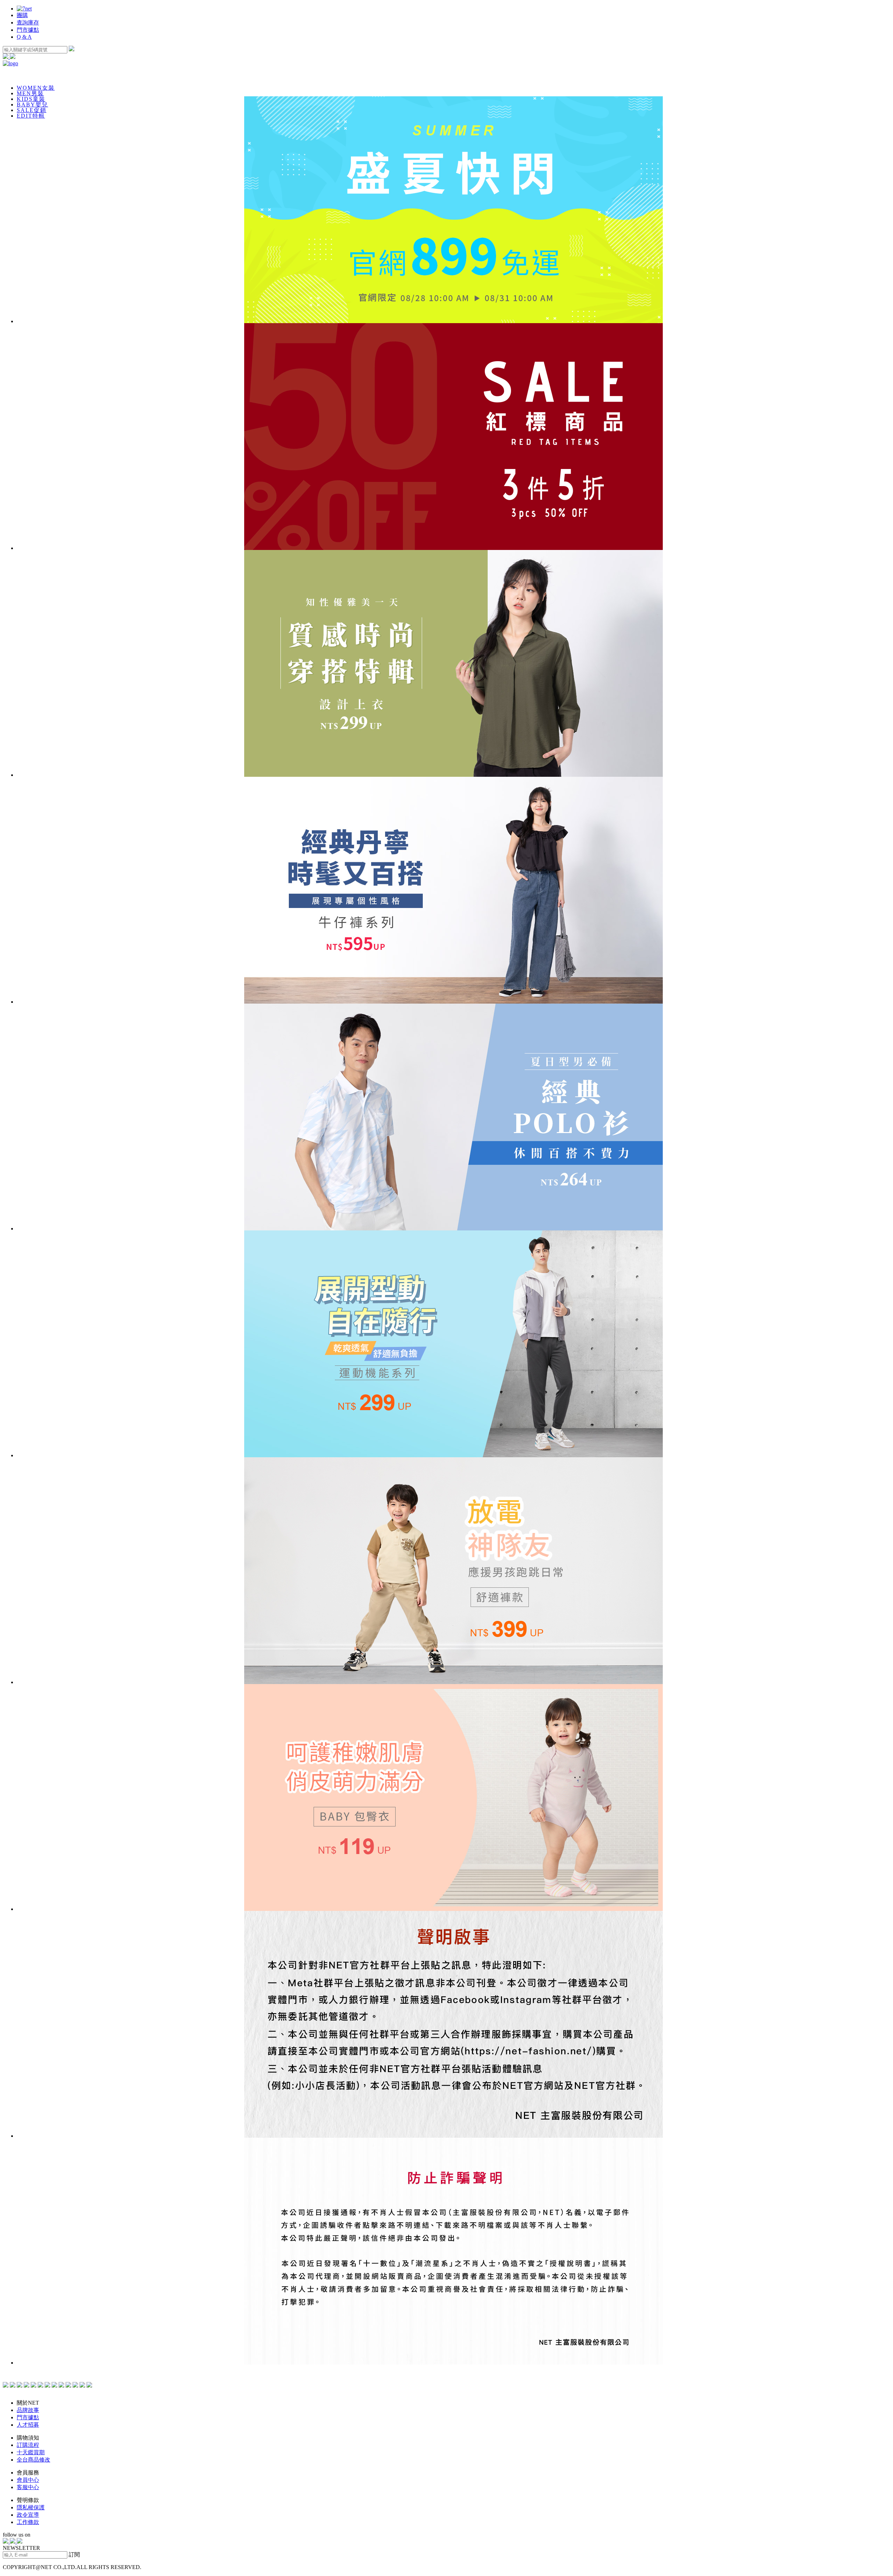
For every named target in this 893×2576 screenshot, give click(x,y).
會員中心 (28, 2480)
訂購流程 (28, 2445)
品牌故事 (28, 2410)
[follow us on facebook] (6, 2542)
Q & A (24, 37)
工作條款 (28, 2522)
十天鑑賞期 (31, 2452)
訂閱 (74, 2555)
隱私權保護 (31, 2507)
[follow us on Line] (20, 2542)
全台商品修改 (33, 2460)
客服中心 (28, 2487)
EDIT (31, 116)
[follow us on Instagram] (13, 2542)
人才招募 (28, 2425)
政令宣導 (28, 2515)
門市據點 (28, 30)
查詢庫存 (28, 23)
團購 (22, 15)
